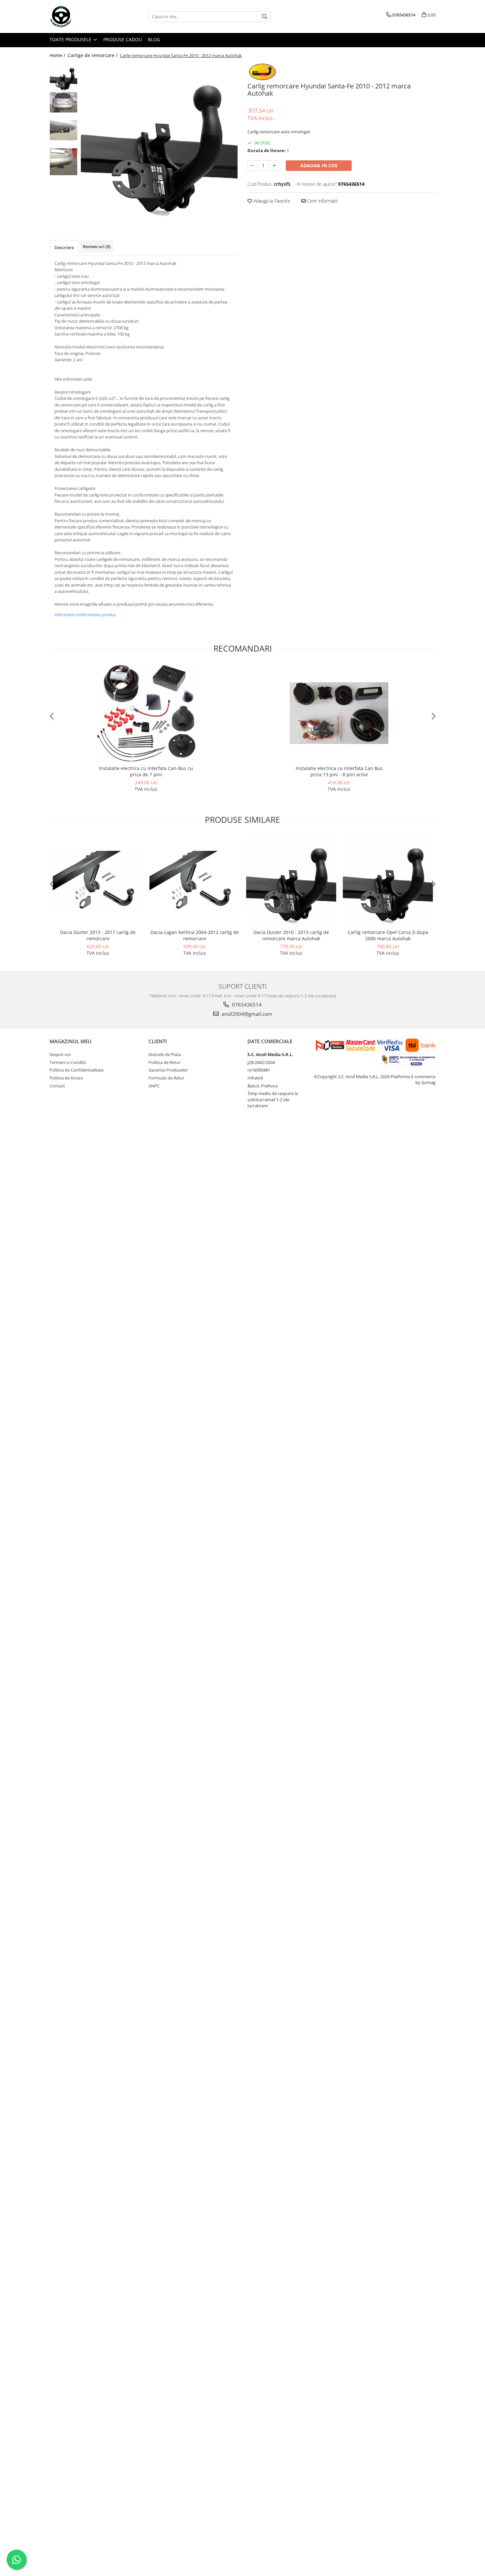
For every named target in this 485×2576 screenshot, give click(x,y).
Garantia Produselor (168, 1070)
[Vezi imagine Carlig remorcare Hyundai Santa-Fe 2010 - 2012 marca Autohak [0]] (64, 78)
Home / (58, 55)
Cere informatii (322, 201)
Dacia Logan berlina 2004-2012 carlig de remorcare (195, 935)
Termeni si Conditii (68, 1062)
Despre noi (60, 1054)
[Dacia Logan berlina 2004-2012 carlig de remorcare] (194, 881)
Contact (57, 1086)
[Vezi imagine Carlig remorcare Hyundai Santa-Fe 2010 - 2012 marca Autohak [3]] (64, 162)
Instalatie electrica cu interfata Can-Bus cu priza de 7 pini (146, 771)
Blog (154, 39)
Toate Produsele (71, 39)
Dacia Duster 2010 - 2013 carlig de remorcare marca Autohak (291, 935)
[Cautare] (265, 17)
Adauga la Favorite (271, 201)
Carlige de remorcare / (93, 55)
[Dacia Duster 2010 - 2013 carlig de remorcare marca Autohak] (291, 881)
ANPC (154, 1086)
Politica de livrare (66, 1078)
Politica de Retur (164, 1062)
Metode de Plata (165, 1054)
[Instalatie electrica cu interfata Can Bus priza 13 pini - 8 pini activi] (339, 713)
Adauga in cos (319, 165)
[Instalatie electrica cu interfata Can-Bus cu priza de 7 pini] (146, 713)
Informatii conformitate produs (85, 615)
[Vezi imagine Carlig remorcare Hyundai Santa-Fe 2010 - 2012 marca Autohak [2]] (64, 130)
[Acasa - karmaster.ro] (82, 16)
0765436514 (246, 1005)
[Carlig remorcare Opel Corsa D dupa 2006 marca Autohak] (388, 881)
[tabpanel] (159, 142)
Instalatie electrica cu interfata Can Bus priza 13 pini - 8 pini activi (339, 771)
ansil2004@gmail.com (246, 1014)
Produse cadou (123, 39)
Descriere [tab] (64, 247)
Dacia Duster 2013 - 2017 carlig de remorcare (98, 935)
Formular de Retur (166, 1078)
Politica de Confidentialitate (77, 1070)
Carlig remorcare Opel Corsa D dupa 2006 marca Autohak (388, 935)
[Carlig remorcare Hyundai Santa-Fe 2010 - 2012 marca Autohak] (159, 142)
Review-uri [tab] (97, 246)
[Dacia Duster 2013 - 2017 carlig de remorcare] (98, 881)
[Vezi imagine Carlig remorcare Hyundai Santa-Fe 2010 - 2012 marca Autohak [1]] (64, 102)
